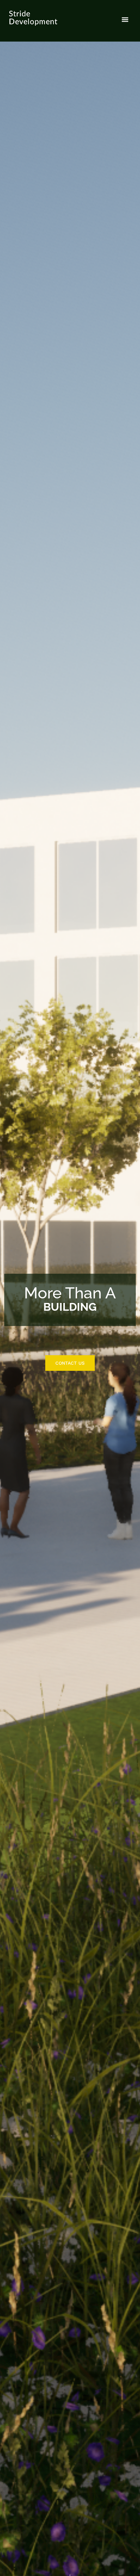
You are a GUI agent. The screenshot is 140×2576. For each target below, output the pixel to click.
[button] (125, 20)
